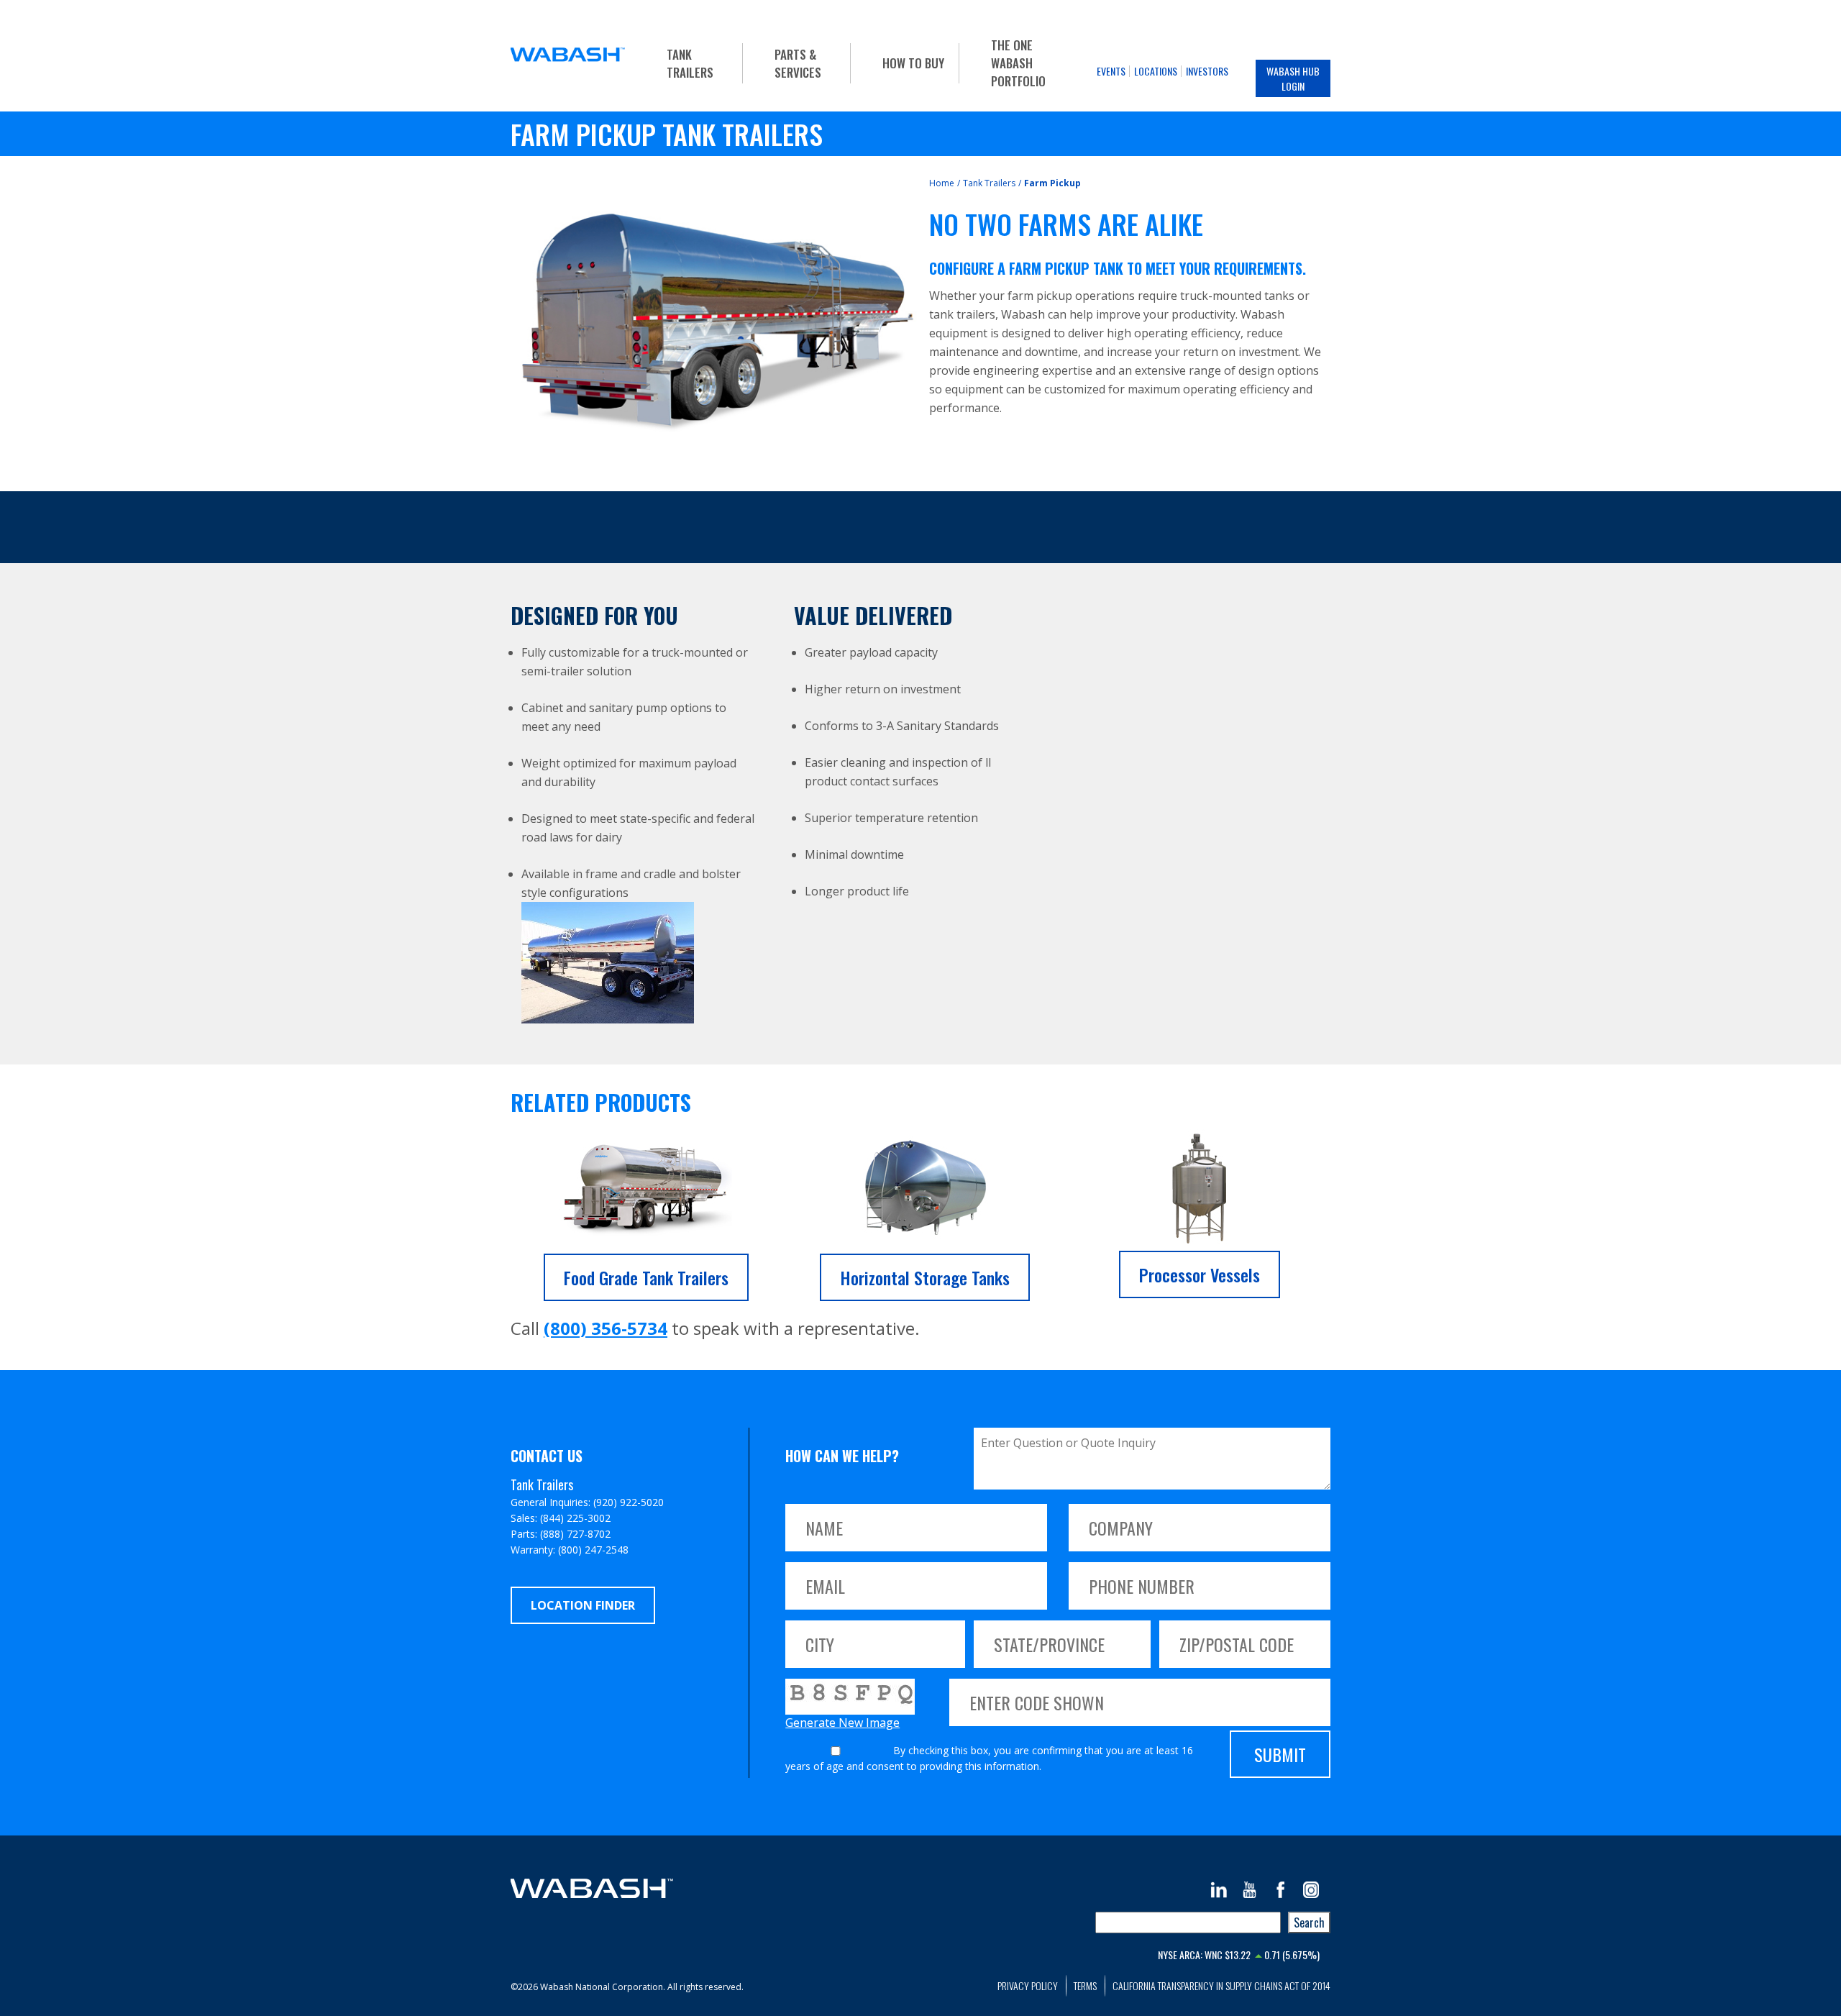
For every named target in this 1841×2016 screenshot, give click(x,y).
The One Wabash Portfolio (1018, 63)
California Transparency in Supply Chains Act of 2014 (1221, 1985)
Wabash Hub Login (1293, 78)
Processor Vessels (1200, 1274)
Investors (1207, 71)
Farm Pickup (1052, 183)
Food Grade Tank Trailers (646, 1277)
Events (1111, 71)
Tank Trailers (690, 63)
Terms (1085, 1985)
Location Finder (583, 1605)
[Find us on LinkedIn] (1219, 1890)
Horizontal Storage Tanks (925, 1277)
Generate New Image (842, 1723)
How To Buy (913, 63)
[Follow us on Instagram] (1311, 1890)
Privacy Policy (1028, 1985)
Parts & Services (798, 63)
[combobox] (1188, 1923)
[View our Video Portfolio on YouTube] (1250, 1890)
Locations (1156, 71)
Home (942, 183)
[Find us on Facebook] (1280, 1890)
